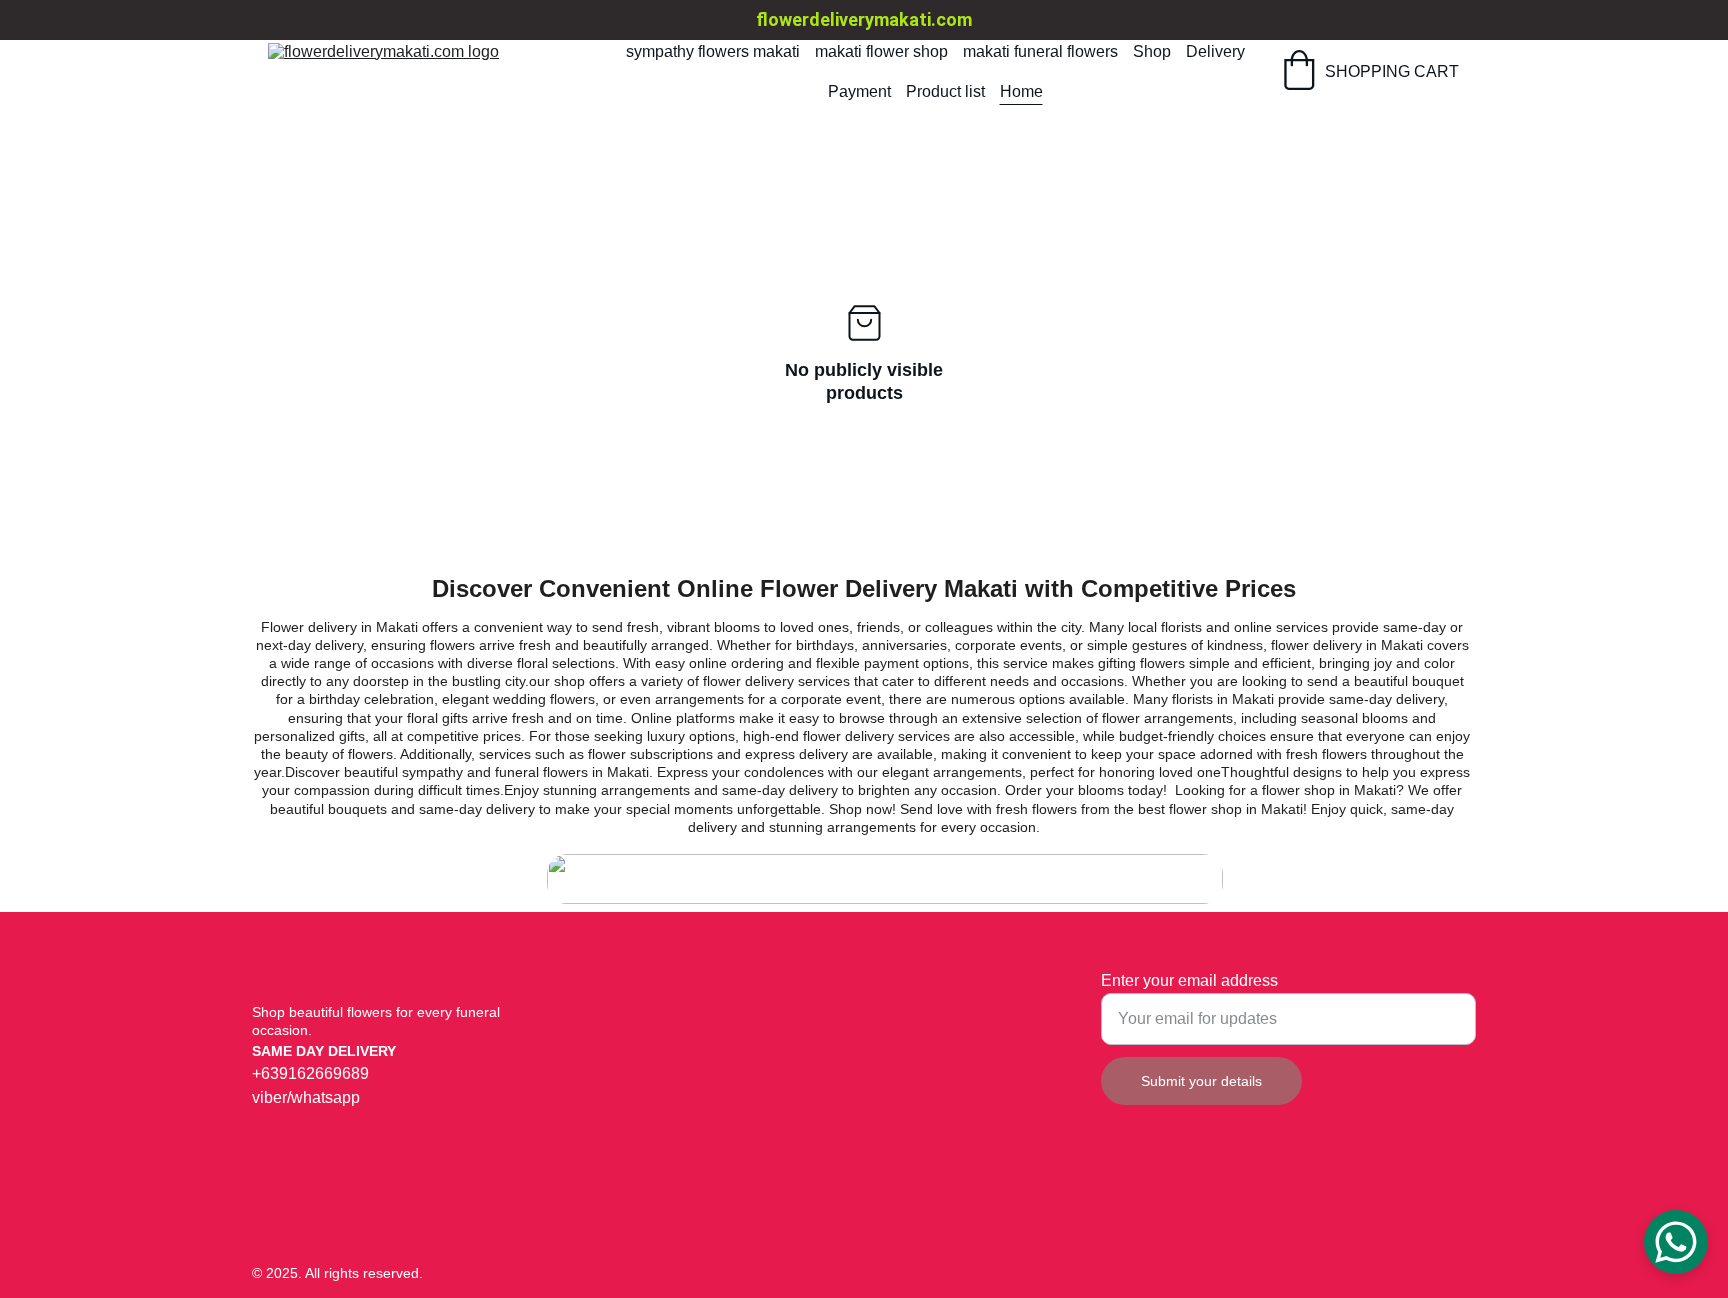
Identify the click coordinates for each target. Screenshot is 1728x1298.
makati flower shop (881, 51)
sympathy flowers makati (713, 51)
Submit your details (1201, 1081)
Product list (945, 91)
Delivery (1215, 51)
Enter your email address (1189, 980)
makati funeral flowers (1040, 51)
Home (1021, 91)
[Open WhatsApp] (1676, 1242)
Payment (859, 91)
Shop (1152, 51)
